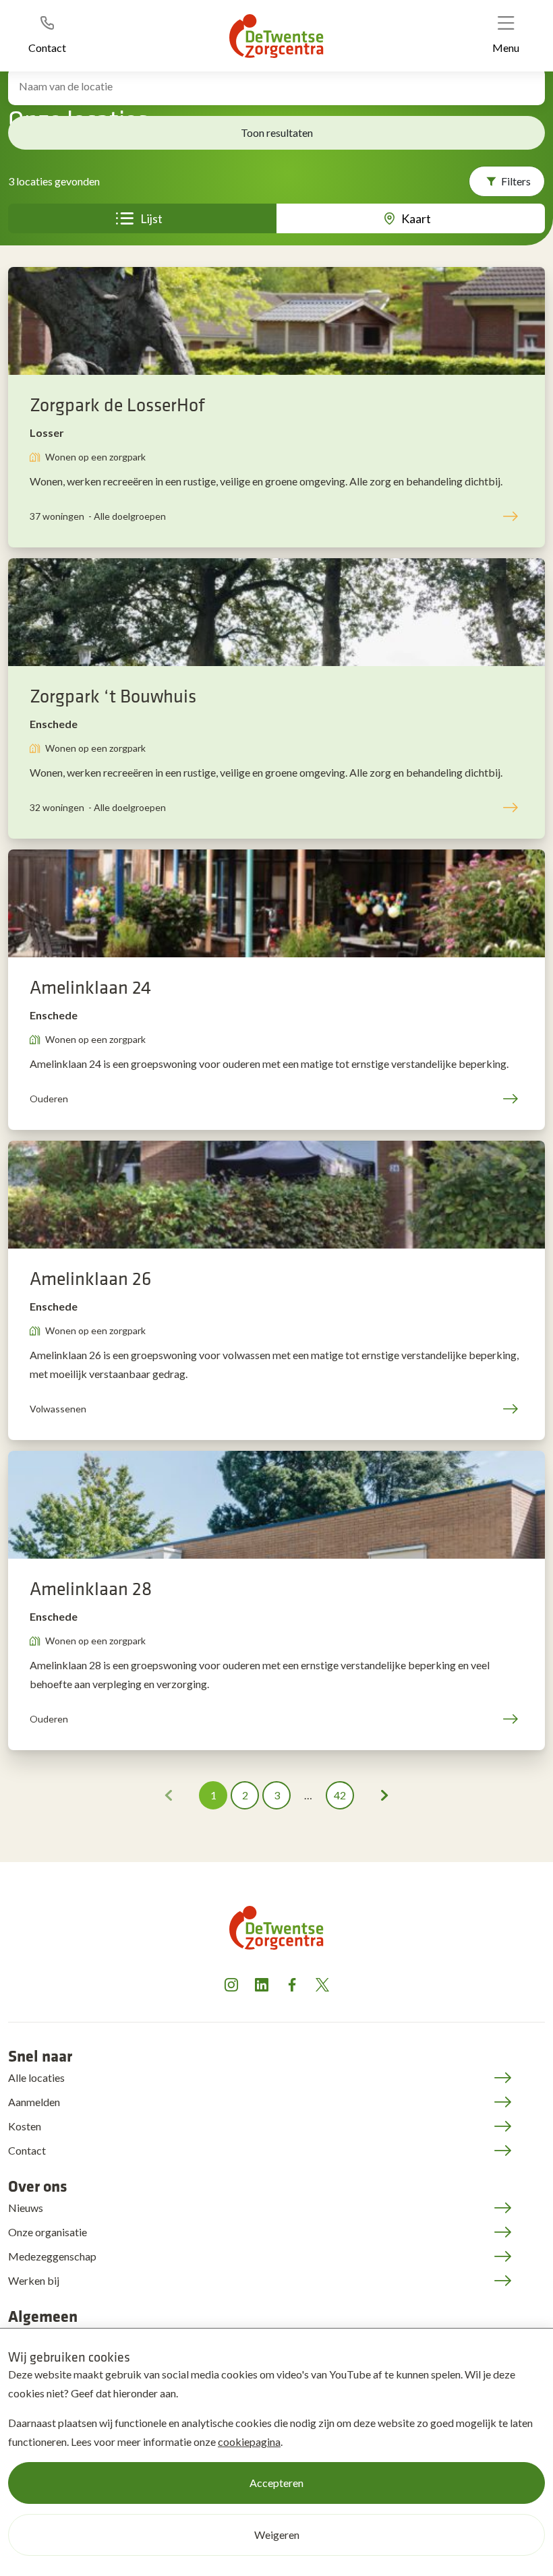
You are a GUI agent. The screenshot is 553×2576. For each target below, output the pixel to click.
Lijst (151, 218)
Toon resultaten (277, 132)
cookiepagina (249, 2442)
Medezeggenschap (52, 2256)
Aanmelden (34, 2102)
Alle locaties (36, 2077)
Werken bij (34, 2280)
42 (340, 1795)
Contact (27, 2150)
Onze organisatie (48, 2232)
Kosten (25, 2126)
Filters (516, 181)
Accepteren (276, 2483)
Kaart (416, 218)
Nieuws (26, 2208)
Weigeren (277, 2535)
